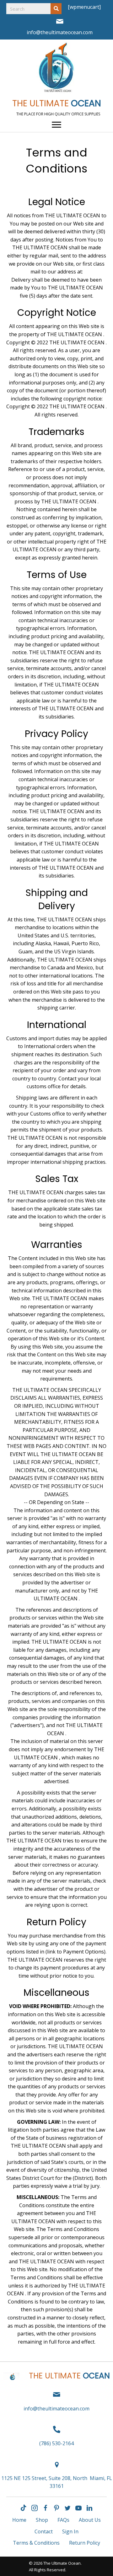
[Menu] (56, 125)
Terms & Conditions (36, 2543)
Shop (42, 2520)
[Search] (56, 9)
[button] (24, 2508)
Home (19, 2520)
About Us (90, 2520)
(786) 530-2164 (56, 2443)
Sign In (70, 2531)
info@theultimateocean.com (60, 32)
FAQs (63, 2520)
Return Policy (85, 2543)
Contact (44, 2531)
